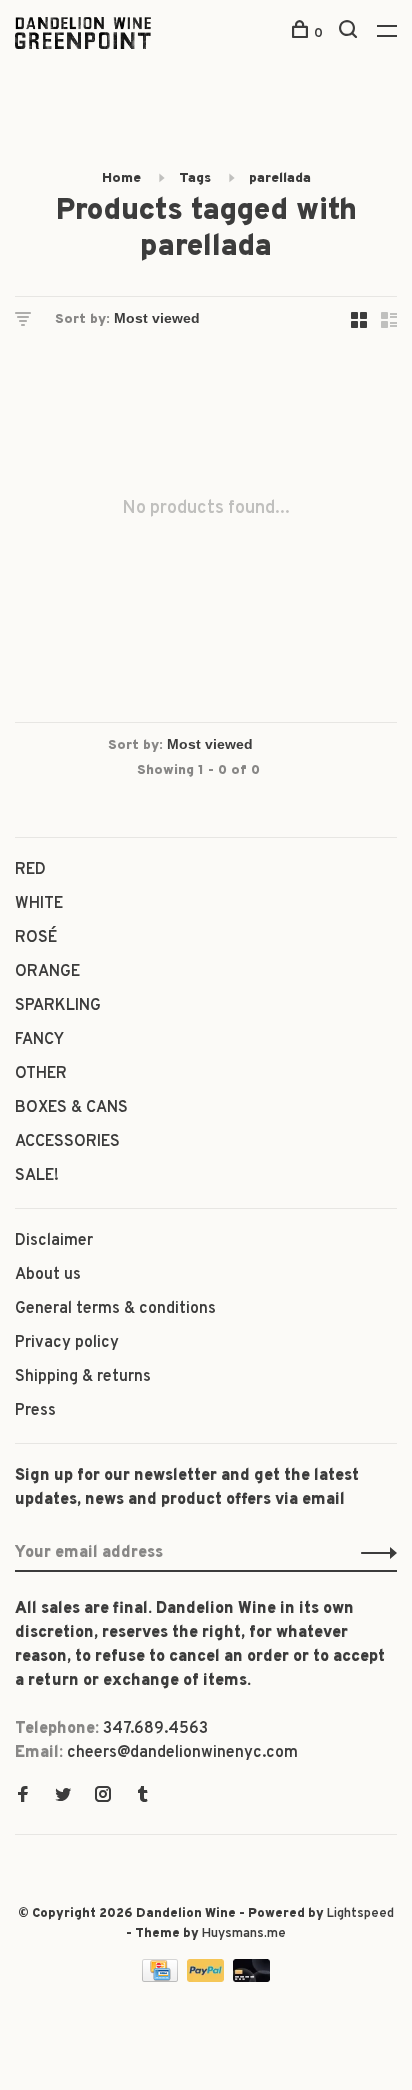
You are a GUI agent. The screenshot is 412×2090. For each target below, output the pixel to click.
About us (48, 1275)
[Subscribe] (373, 1553)
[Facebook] (23, 1797)
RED (30, 870)
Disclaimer (54, 1241)
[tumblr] (143, 1797)
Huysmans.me (244, 1934)
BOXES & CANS (71, 1108)
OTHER (41, 1074)
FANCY (39, 1040)
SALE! (37, 1176)
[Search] (350, 33)
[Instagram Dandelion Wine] (103, 1797)
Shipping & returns (83, 1377)
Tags (195, 178)
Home (121, 178)
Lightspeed (360, 1914)
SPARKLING (58, 1006)
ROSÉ (36, 938)
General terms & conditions (115, 1309)
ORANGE (47, 972)
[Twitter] (63, 1797)
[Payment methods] (162, 1978)
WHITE (39, 904)
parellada (280, 178)
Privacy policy (67, 1343)
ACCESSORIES (67, 1142)
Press (35, 1411)
